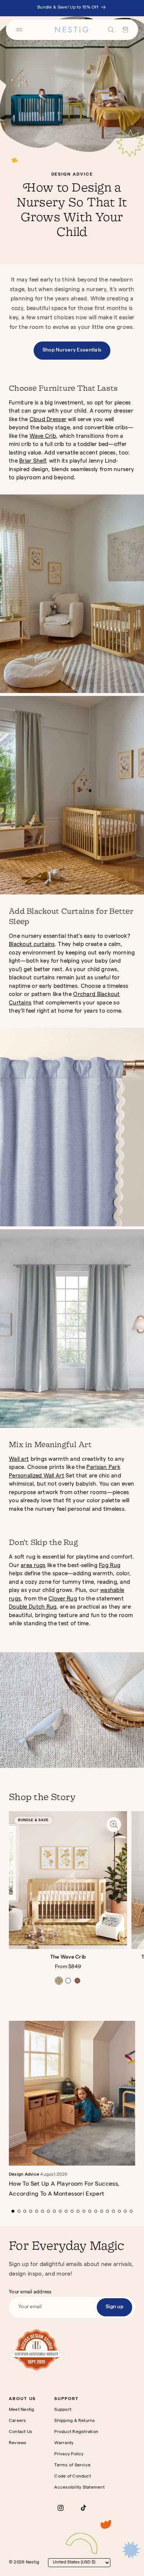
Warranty (64, 2443)
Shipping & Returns (75, 2421)
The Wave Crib (68, 1957)
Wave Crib (43, 437)
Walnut (77, 1981)
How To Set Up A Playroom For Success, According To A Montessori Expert (64, 2190)
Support (63, 2410)
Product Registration (76, 2432)
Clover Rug (63, 1599)
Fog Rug (110, 1566)
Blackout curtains (32, 945)
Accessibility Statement (79, 2488)
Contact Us (20, 2432)
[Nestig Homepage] (72, 30)
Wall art (19, 1460)
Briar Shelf (32, 461)
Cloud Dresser (48, 420)
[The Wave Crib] (68, 1880)
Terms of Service (72, 2466)
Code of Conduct (73, 2477)
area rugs (33, 1566)
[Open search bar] (111, 30)
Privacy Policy (69, 2455)
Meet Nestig (22, 2410)
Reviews (18, 2443)
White (68, 1981)
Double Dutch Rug (33, 1607)
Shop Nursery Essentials (72, 350)
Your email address (30, 2292)
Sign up (114, 2307)
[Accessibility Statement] (37, 2350)
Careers (18, 2421)
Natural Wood (59, 1981)
